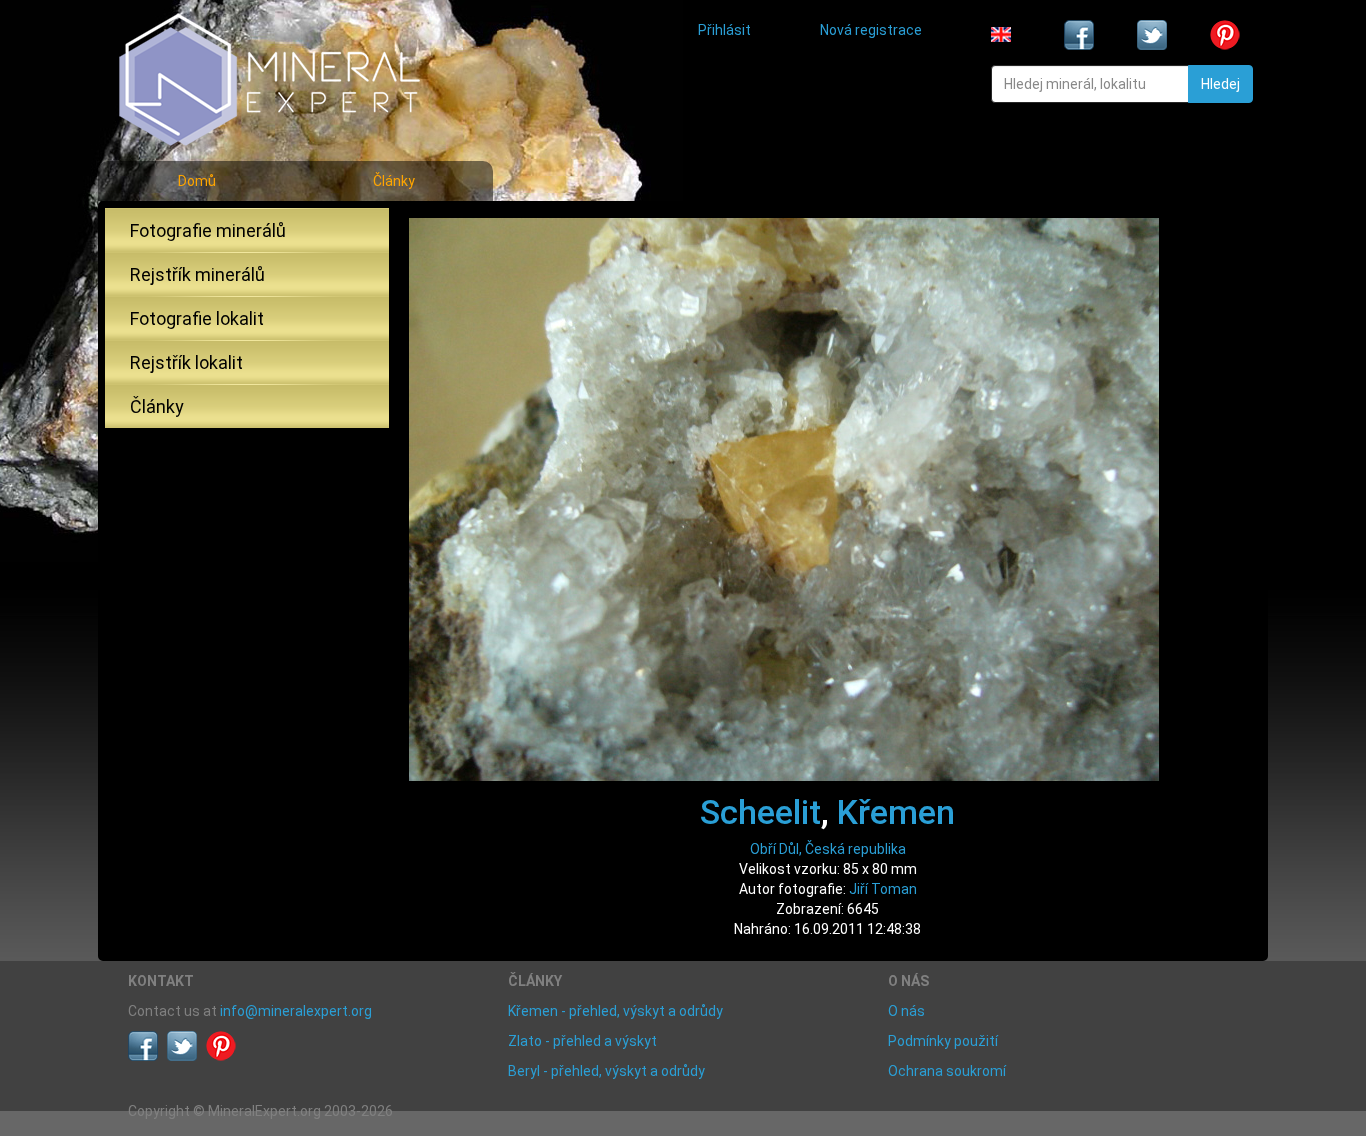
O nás (906, 1011)
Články (394, 181)
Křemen (896, 812)
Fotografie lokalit (197, 318)
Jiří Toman (883, 889)
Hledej (1220, 84)
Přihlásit (724, 30)
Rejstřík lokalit (186, 362)
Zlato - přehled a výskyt (582, 1041)
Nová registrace (871, 30)
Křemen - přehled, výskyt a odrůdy (615, 1011)
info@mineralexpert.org (296, 1011)
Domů (197, 181)
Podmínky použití (943, 1041)
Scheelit (760, 812)
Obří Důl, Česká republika (828, 849)
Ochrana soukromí (947, 1071)
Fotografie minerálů (208, 230)
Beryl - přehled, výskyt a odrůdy (606, 1071)
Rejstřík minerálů (197, 274)
